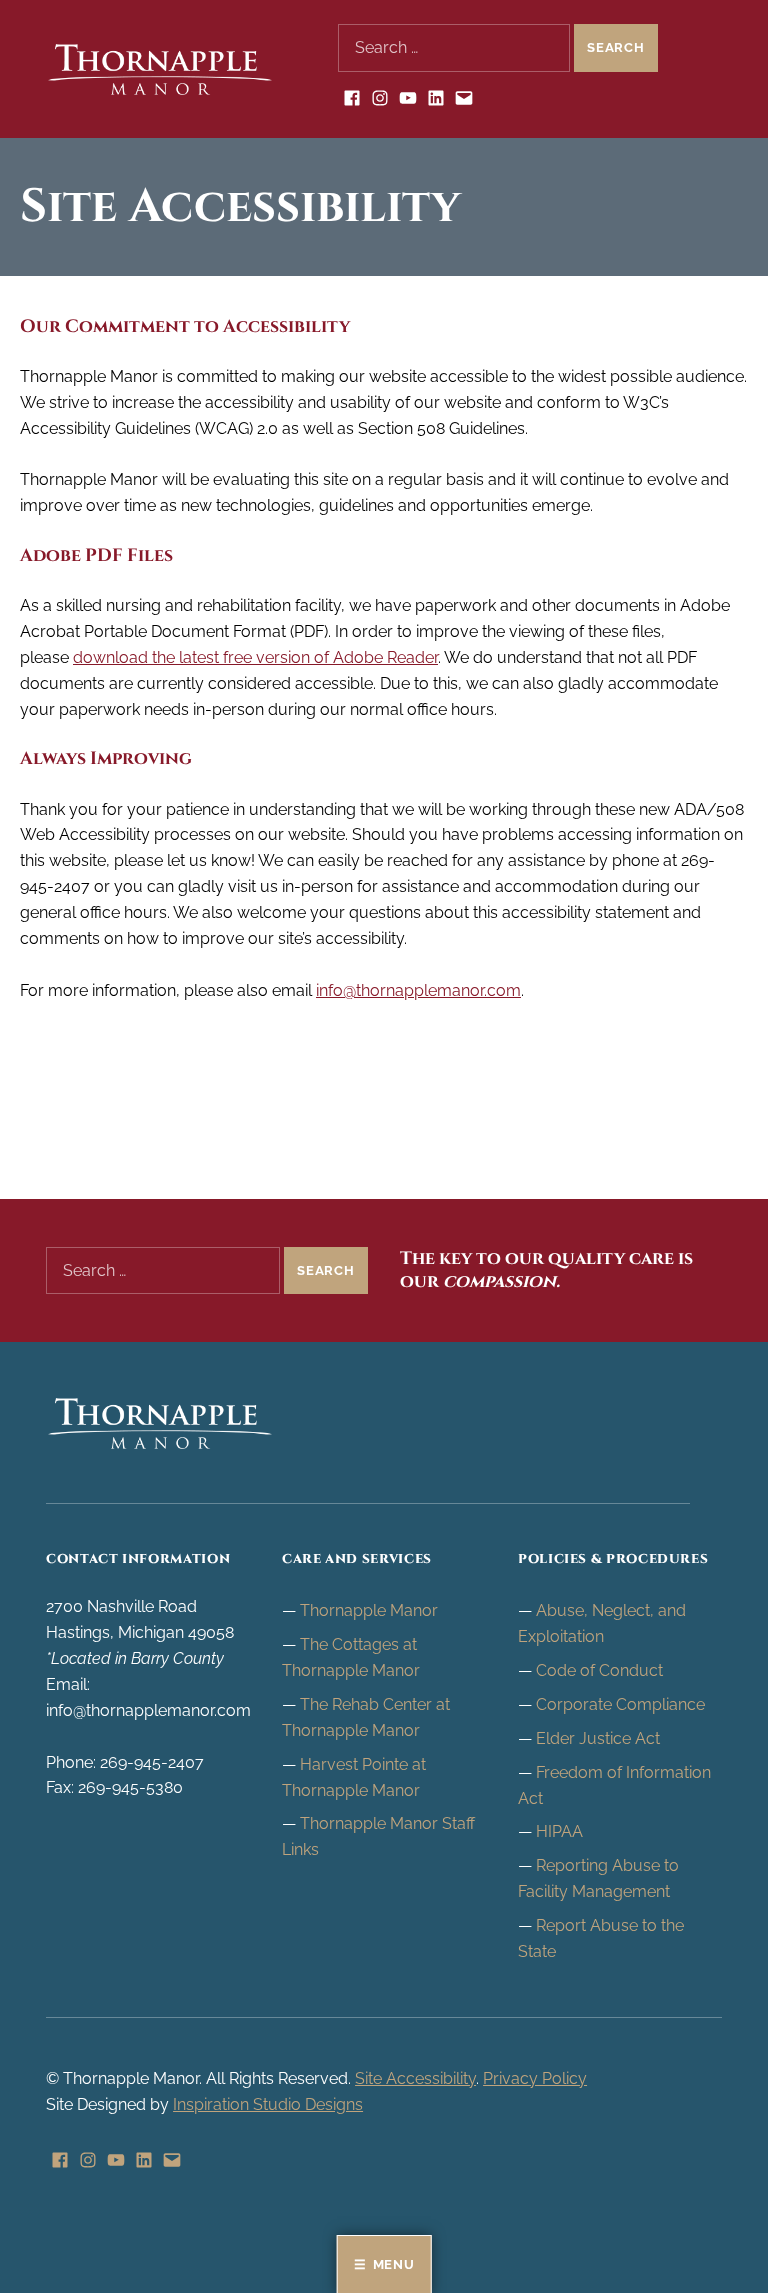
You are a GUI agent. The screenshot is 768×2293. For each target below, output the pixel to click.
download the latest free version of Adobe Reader (255, 657)
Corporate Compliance (620, 1704)
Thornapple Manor (369, 1610)
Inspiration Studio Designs (268, 2104)
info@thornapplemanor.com (418, 990)
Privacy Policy (535, 2078)
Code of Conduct (599, 1670)
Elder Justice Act (598, 1738)
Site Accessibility (415, 2078)
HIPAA (559, 1831)
